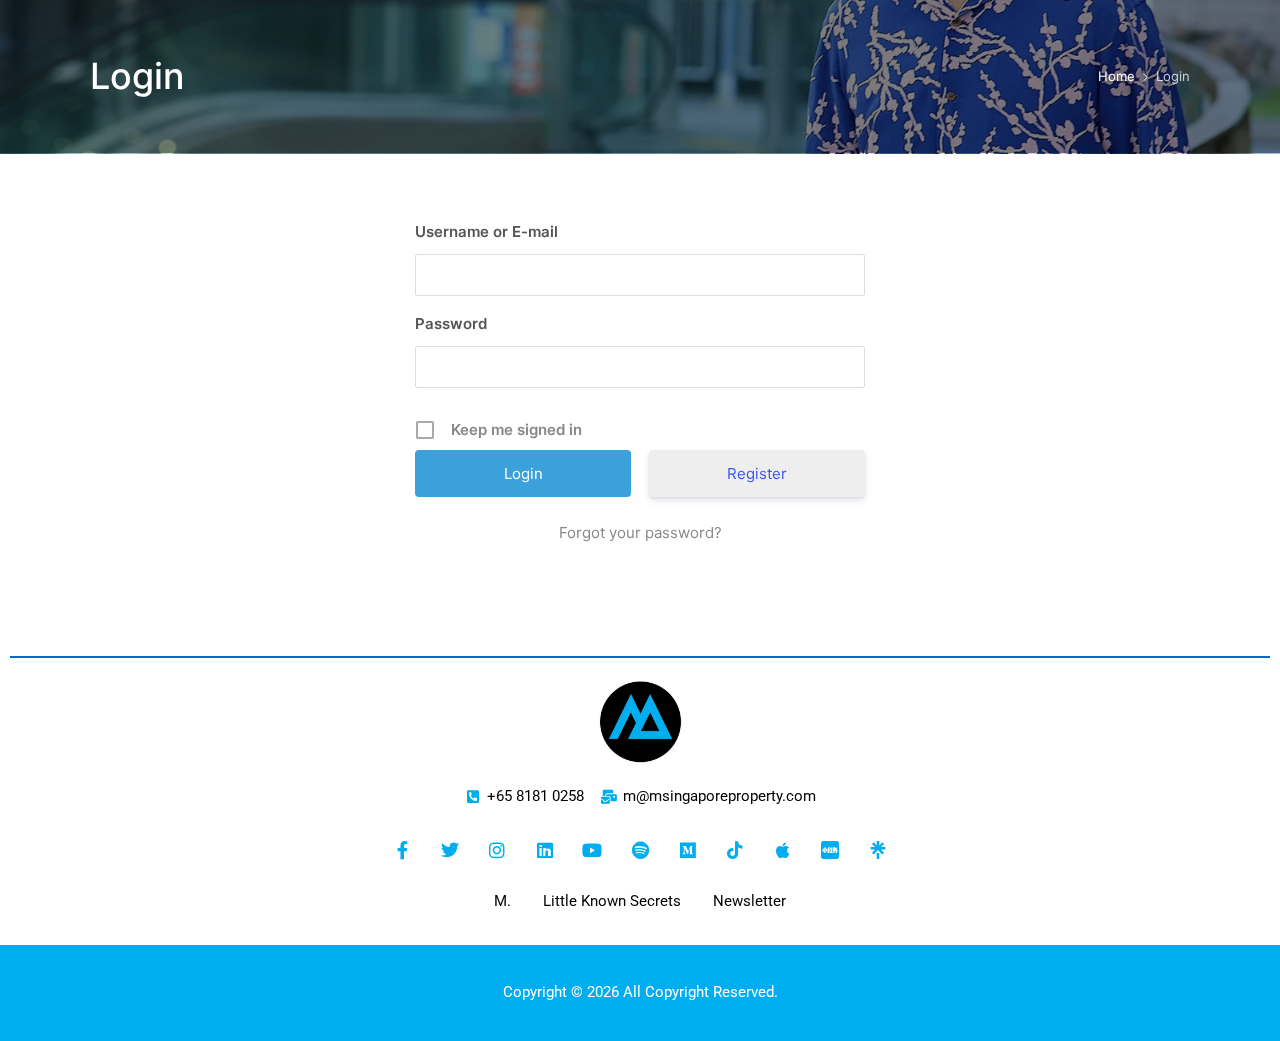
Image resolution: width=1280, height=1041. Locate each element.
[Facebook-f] (402, 850)
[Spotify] (640, 850)
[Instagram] (497, 850)
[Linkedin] (545, 850)
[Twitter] (450, 850)
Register (757, 473)
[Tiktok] (735, 850)
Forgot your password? (640, 532)
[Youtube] (593, 850)
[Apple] (783, 850)
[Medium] (688, 850)
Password (451, 323)
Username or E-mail (486, 231)
